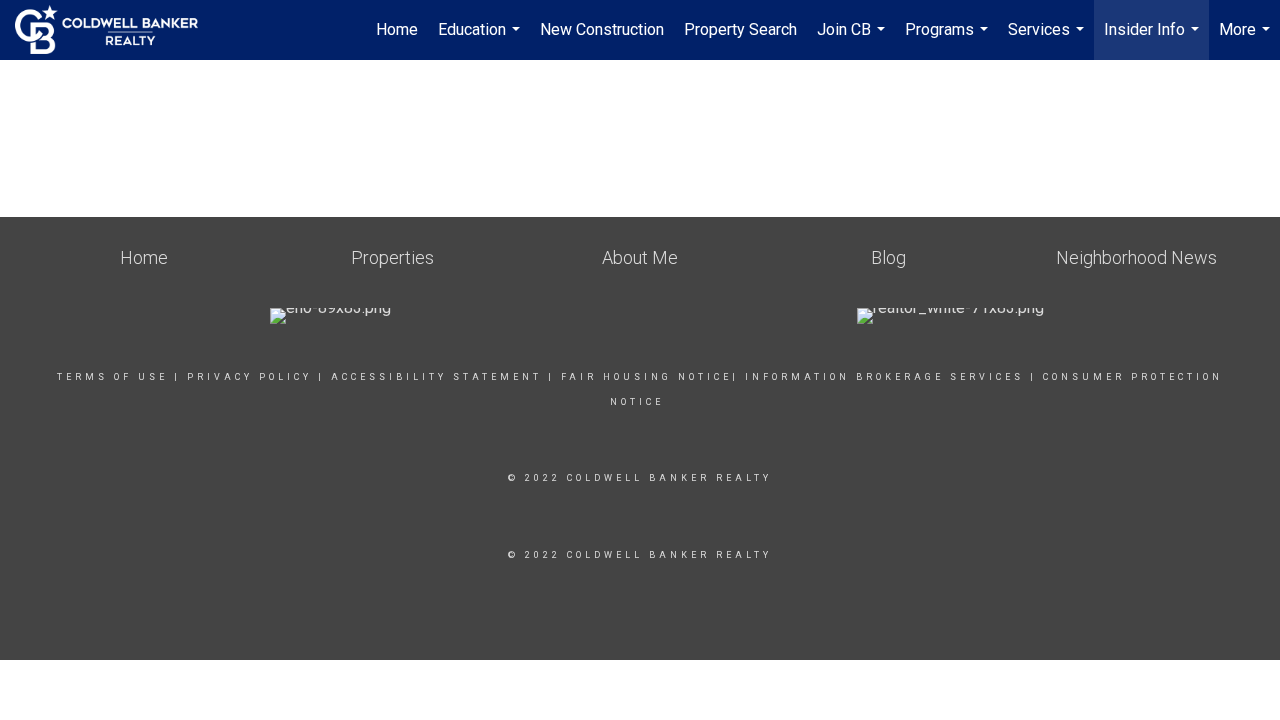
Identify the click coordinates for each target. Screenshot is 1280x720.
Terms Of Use (112, 377)
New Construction (602, 29)
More (1247, 40)
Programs (949, 40)
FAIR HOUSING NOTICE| (650, 377)
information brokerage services (884, 377)
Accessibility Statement (436, 377)
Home (397, 29)
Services (1048, 40)
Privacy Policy (249, 377)
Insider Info (1154, 40)
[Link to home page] (116, 30)
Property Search (740, 29)
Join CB (853, 40)
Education (481, 40)
